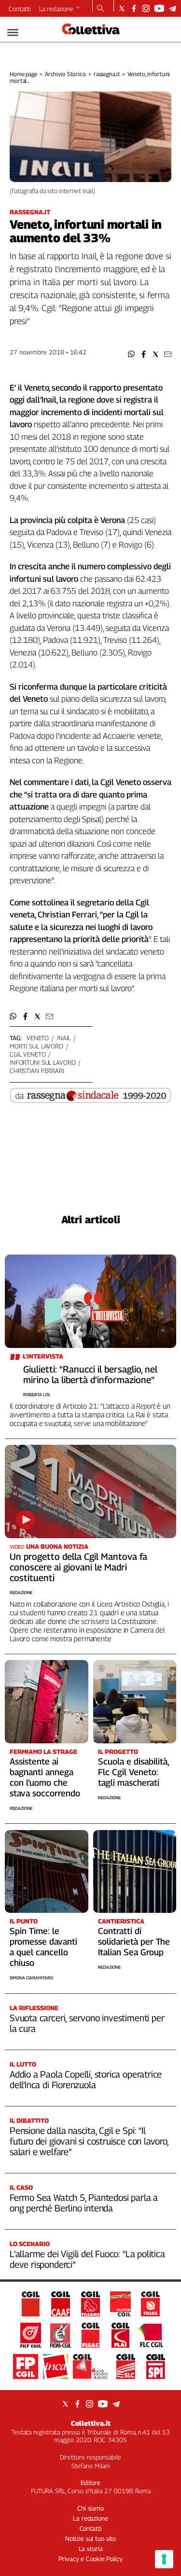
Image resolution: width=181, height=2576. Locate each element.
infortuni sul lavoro (42, 1062)
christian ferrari (37, 1071)
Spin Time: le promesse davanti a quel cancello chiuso (43, 1947)
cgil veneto (28, 1054)
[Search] (101, 9)
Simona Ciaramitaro (31, 1978)
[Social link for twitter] (122, 8)
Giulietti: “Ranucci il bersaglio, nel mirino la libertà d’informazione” (90, 1374)
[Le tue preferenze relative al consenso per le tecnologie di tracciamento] (164, 2559)
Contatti (20, 9)
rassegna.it (107, 74)
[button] (132, 354)
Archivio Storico (65, 74)
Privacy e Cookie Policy (90, 2559)
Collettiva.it (91, 2423)
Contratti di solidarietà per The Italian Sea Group (134, 1942)
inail (64, 1038)
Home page (23, 74)
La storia (91, 2549)
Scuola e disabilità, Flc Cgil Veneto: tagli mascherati (133, 1772)
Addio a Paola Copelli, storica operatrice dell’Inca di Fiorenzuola (86, 2079)
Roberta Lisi (36, 1394)
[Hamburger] (13, 33)
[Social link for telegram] (173, 8)
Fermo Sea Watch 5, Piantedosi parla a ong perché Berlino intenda (84, 2203)
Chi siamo (90, 2508)
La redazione (56, 9)
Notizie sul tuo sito (90, 2538)
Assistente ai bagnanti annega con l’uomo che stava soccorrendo (45, 1777)
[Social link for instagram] (146, 8)
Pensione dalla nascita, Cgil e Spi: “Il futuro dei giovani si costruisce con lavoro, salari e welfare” (89, 2141)
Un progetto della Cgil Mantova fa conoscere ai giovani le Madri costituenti (78, 1567)
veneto (38, 1038)
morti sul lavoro (36, 1046)
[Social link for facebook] (134, 8)
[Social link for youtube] (159, 8)
